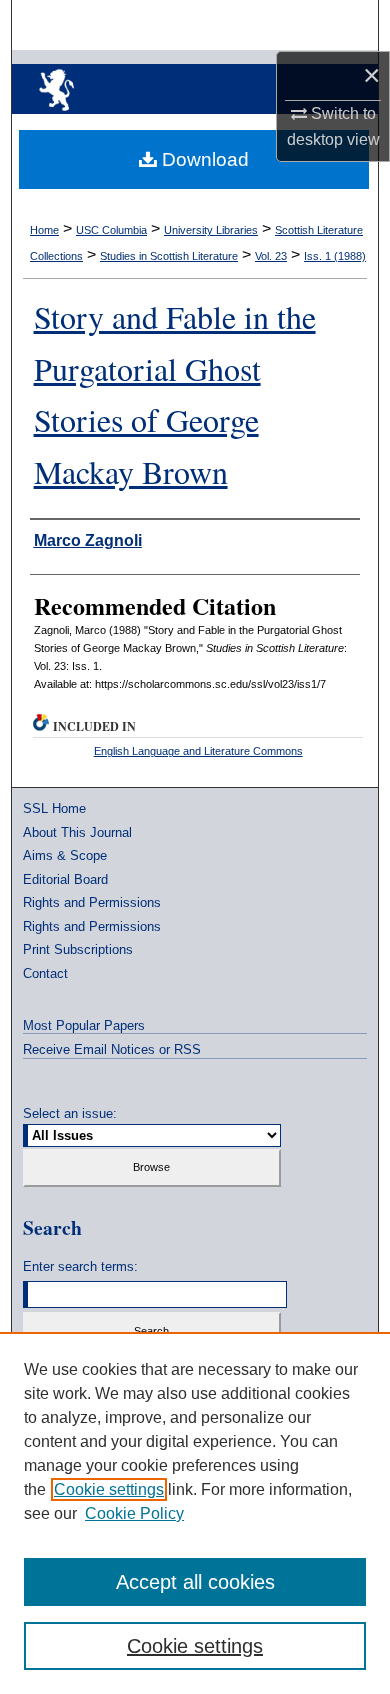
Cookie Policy (134, 1513)
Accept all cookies (195, 1582)
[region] (195, 1513)
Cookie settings (109, 1489)
